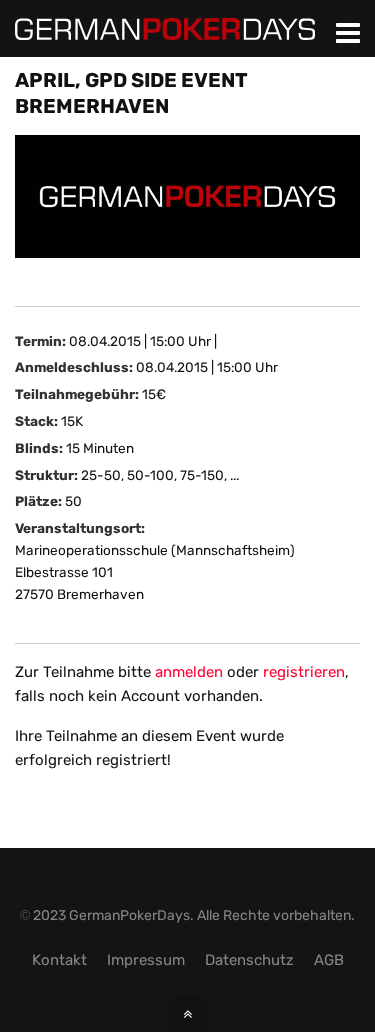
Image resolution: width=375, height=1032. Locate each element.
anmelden (189, 672)
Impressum (146, 960)
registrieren (304, 672)
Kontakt (59, 960)
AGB (329, 960)
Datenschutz (249, 960)
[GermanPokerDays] (165, 28)
